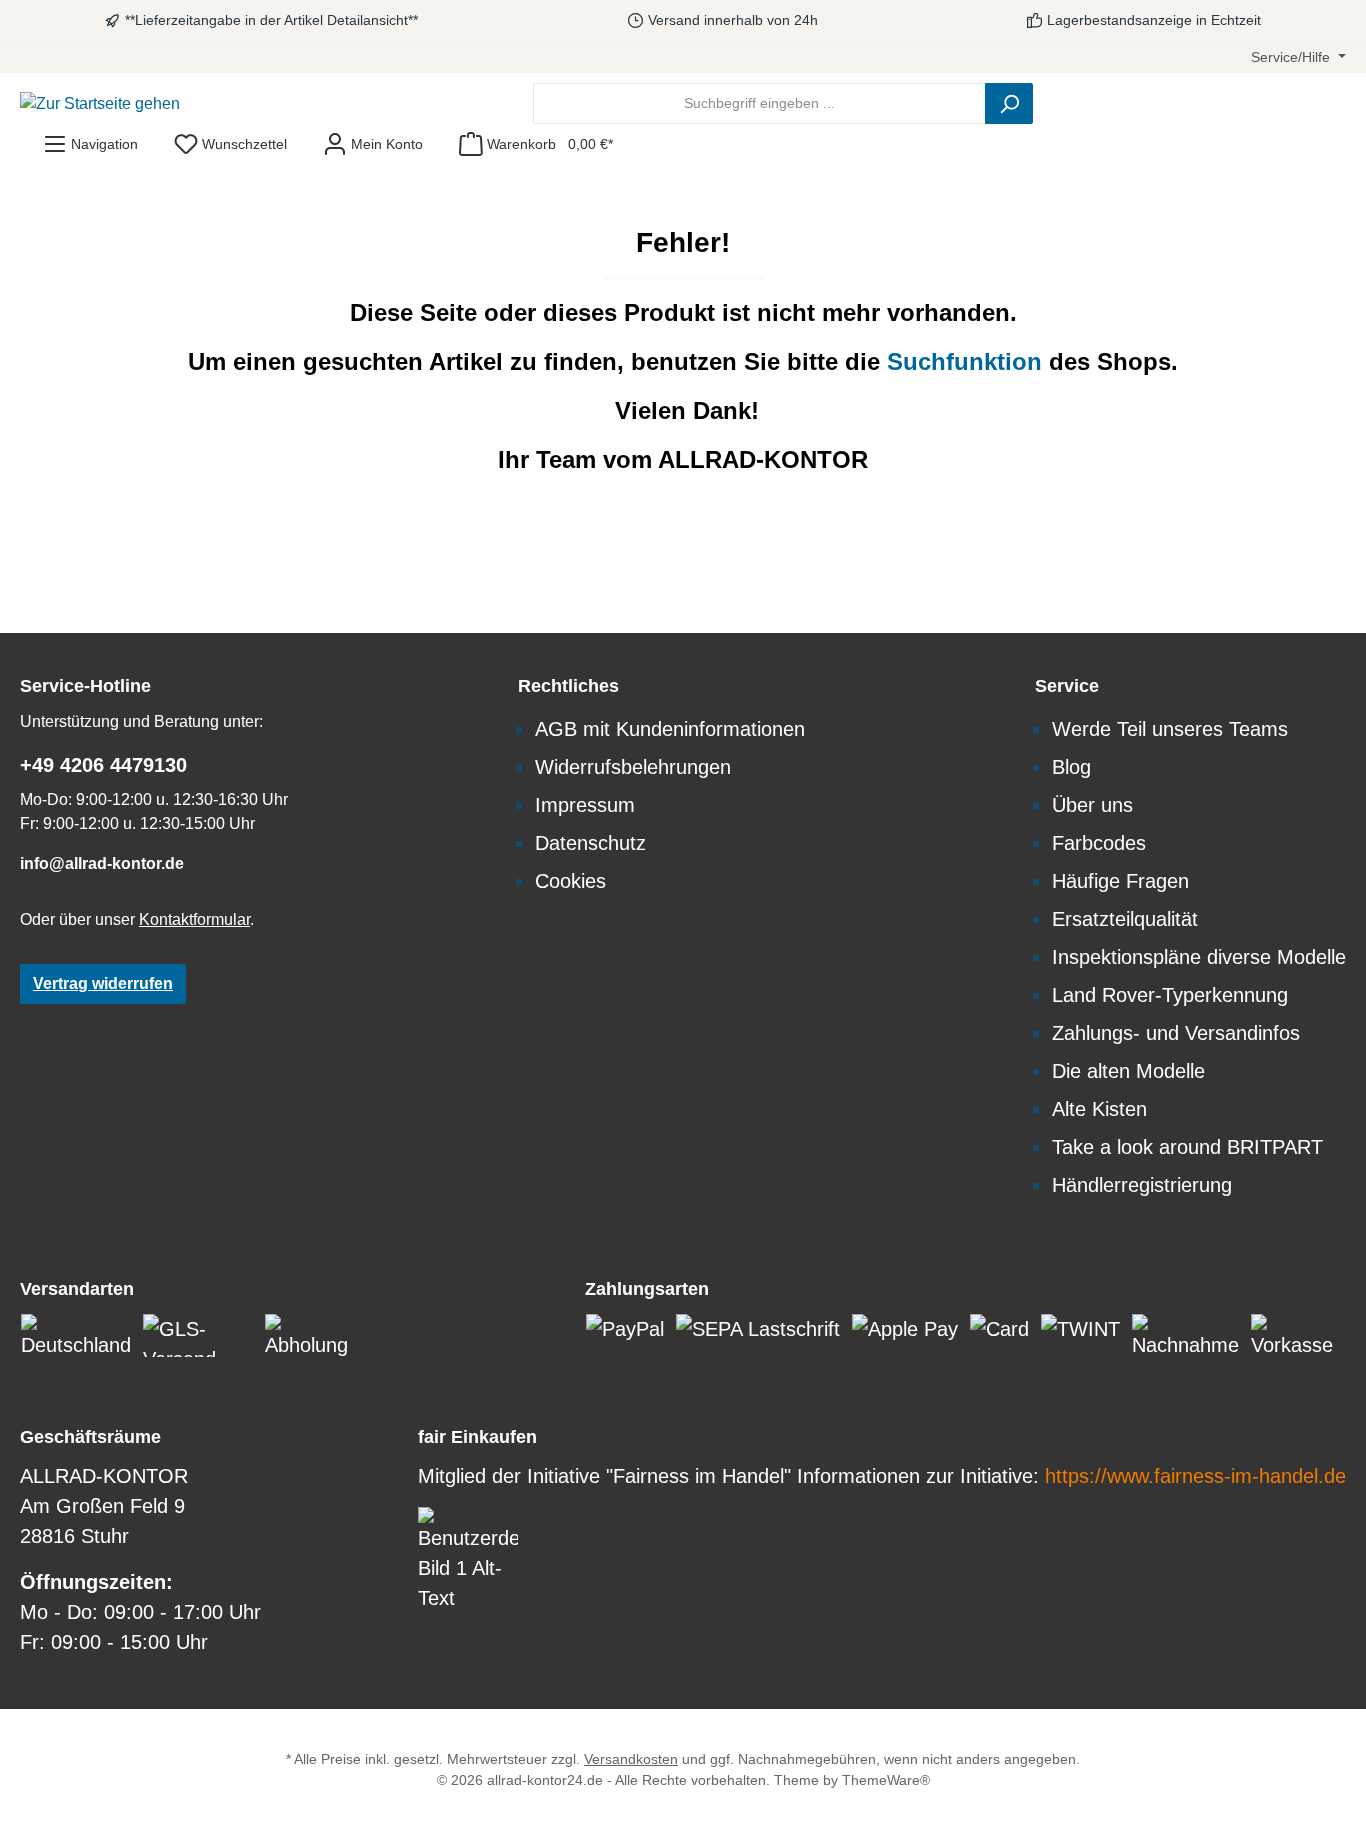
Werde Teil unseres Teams (1170, 729)
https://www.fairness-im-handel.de (1195, 1476)
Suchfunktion (968, 361)
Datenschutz (590, 843)
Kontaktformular (194, 919)
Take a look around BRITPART (1187, 1147)
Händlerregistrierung (1142, 1185)
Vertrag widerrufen (103, 983)
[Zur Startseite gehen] (100, 103)
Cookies (570, 881)
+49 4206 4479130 (103, 765)
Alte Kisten (1099, 1109)
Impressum (585, 805)
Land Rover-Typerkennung (1170, 995)
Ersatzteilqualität (1125, 919)
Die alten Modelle (1128, 1071)
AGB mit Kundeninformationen (670, 729)
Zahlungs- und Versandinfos (1176, 1033)
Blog (1071, 767)
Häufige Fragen (1120, 881)
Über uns (1092, 805)
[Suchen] (1009, 103)
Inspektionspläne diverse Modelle (1199, 957)
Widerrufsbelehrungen (633, 767)
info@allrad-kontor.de (102, 863)
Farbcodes (1099, 843)
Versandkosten (631, 1759)
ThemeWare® (886, 1780)
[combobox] (759, 103)
